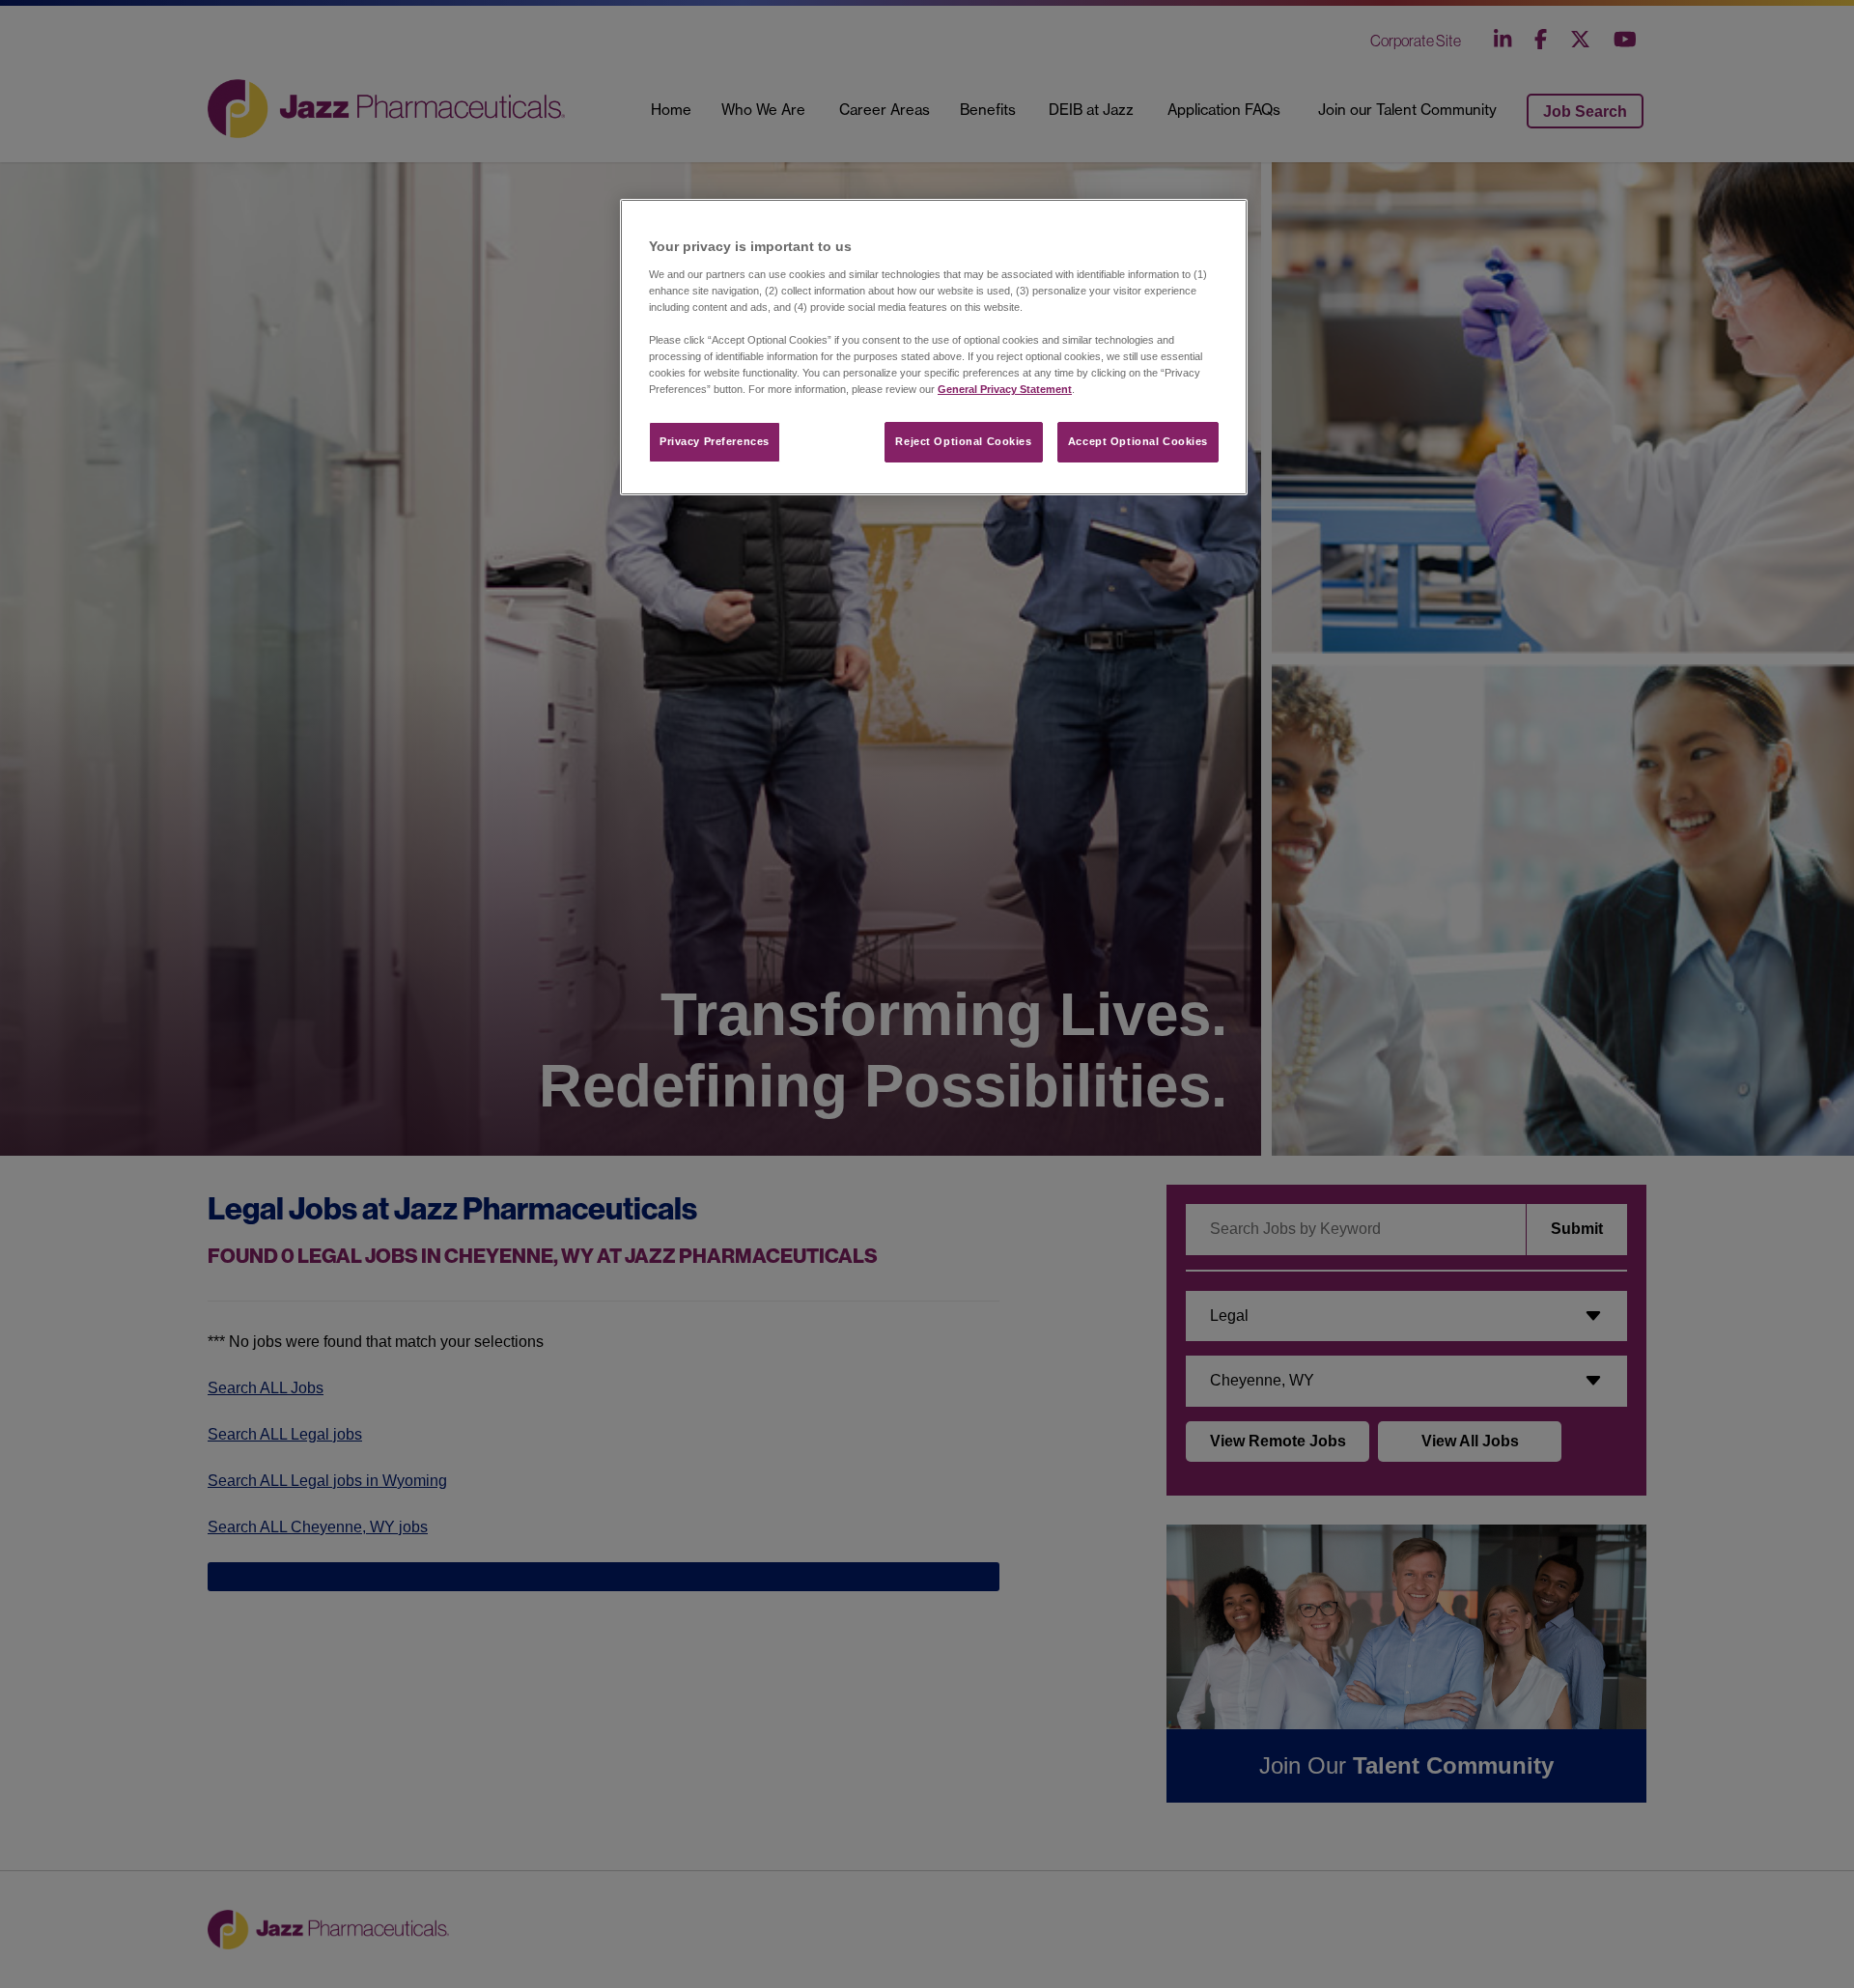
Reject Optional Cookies (963, 441)
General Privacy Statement (1005, 389)
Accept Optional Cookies (1138, 441)
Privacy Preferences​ (715, 441)
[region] (934, 347)
